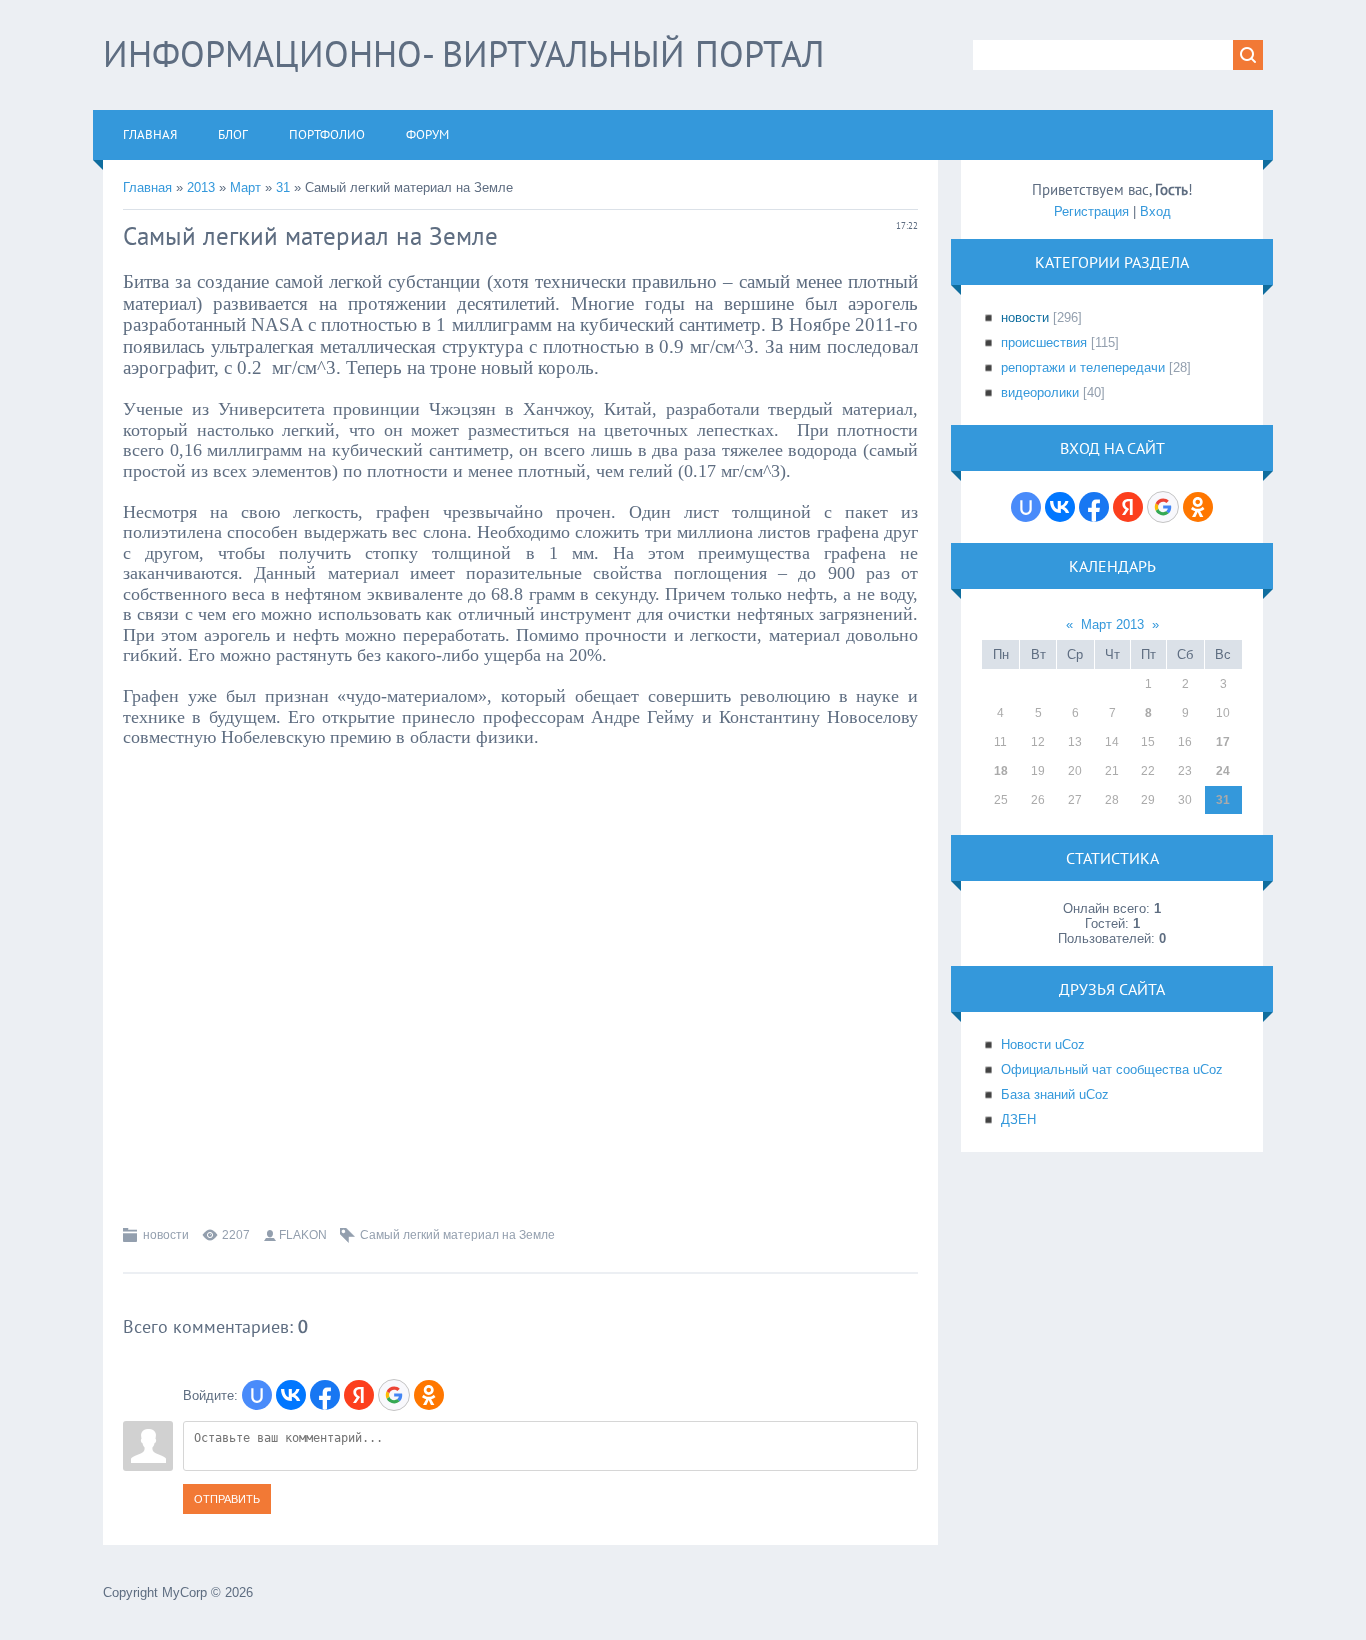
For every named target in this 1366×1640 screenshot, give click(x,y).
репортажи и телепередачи (1083, 367)
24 (1223, 771)
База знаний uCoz (1055, 1094)
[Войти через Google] (394, 1395)
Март (245, 187)
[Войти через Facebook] (325, 1395)
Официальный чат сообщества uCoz (1112, 1069)
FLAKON (303, 1235)
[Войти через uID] (257, 1395)
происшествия (1044, 342)
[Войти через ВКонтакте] (291, 1395)
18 (1001, 771)
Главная (147, 187)
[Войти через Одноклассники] (429, 1395)
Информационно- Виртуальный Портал (463, 53)
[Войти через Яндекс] (359, 1395)
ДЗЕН (1018, 1119)
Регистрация (1091, 211)
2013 (201, 187)
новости (166, 1235)
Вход (1155, 211)
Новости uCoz (1043, 1044)
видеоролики (1040, 392)
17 (1223, 742)
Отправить (227, 1499)
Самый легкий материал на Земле (457, 1235)
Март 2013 (1112, 624)
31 (283, 187)
